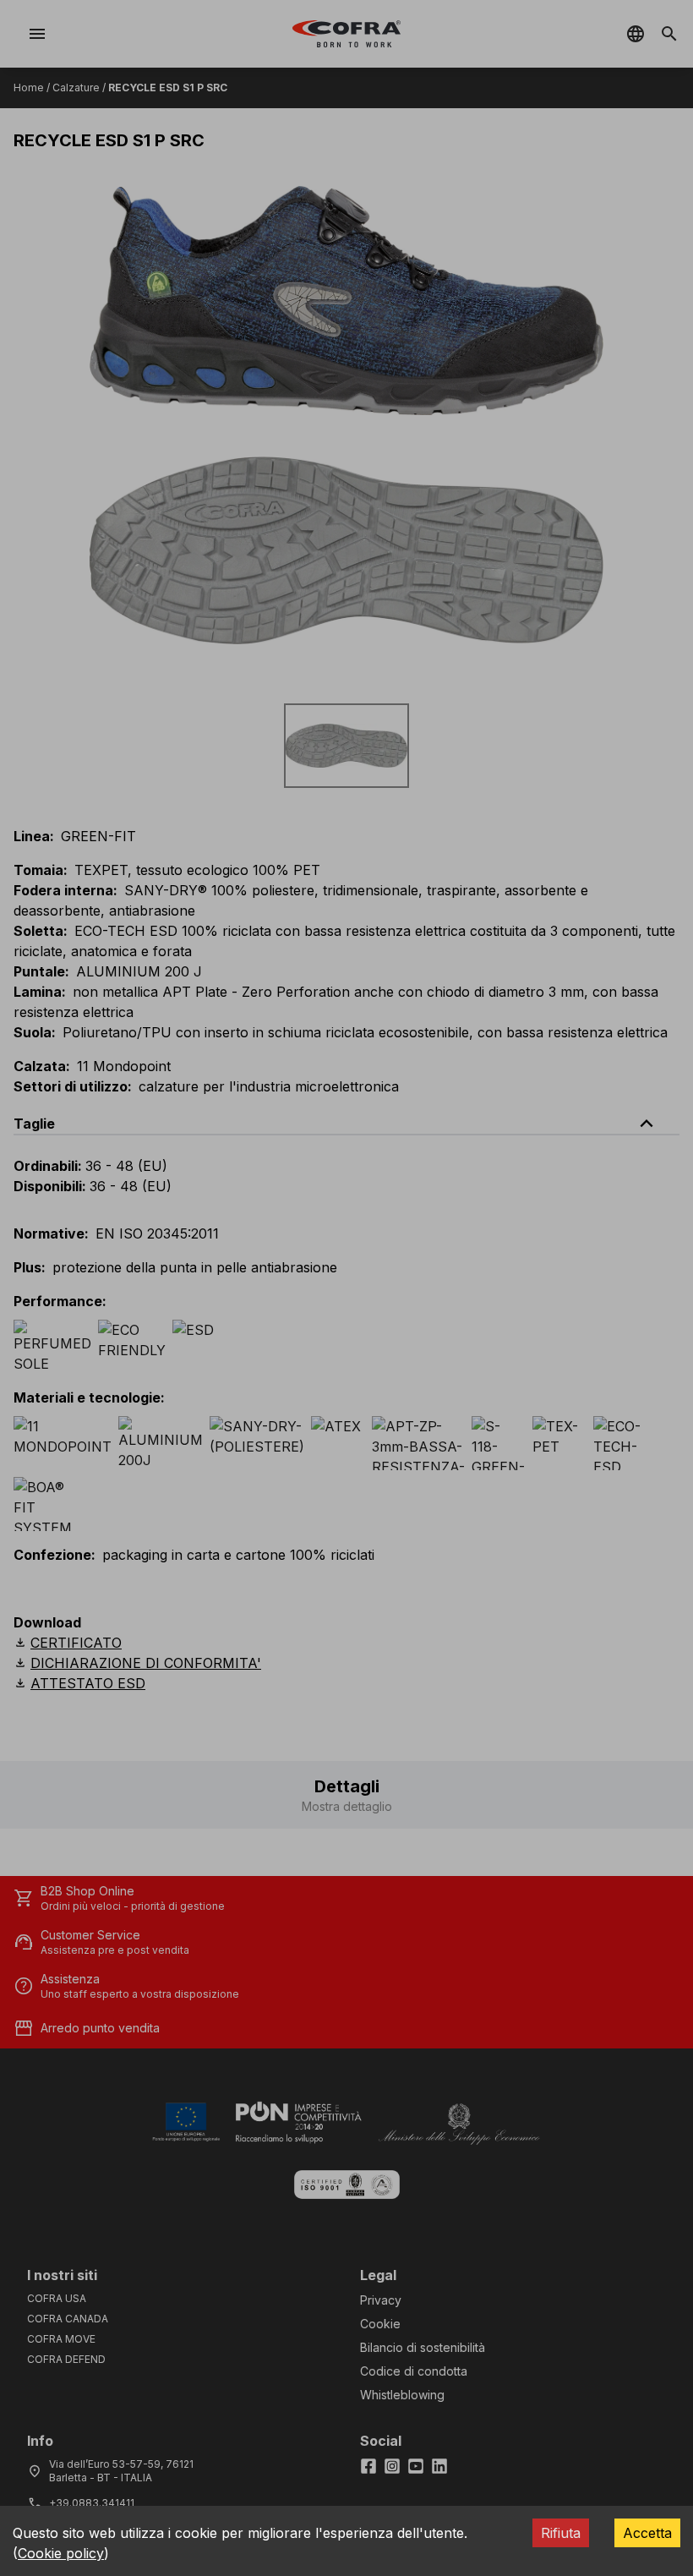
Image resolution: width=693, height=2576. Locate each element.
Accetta (647, 2533)
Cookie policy (61, 2553)
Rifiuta (561, 2533)
